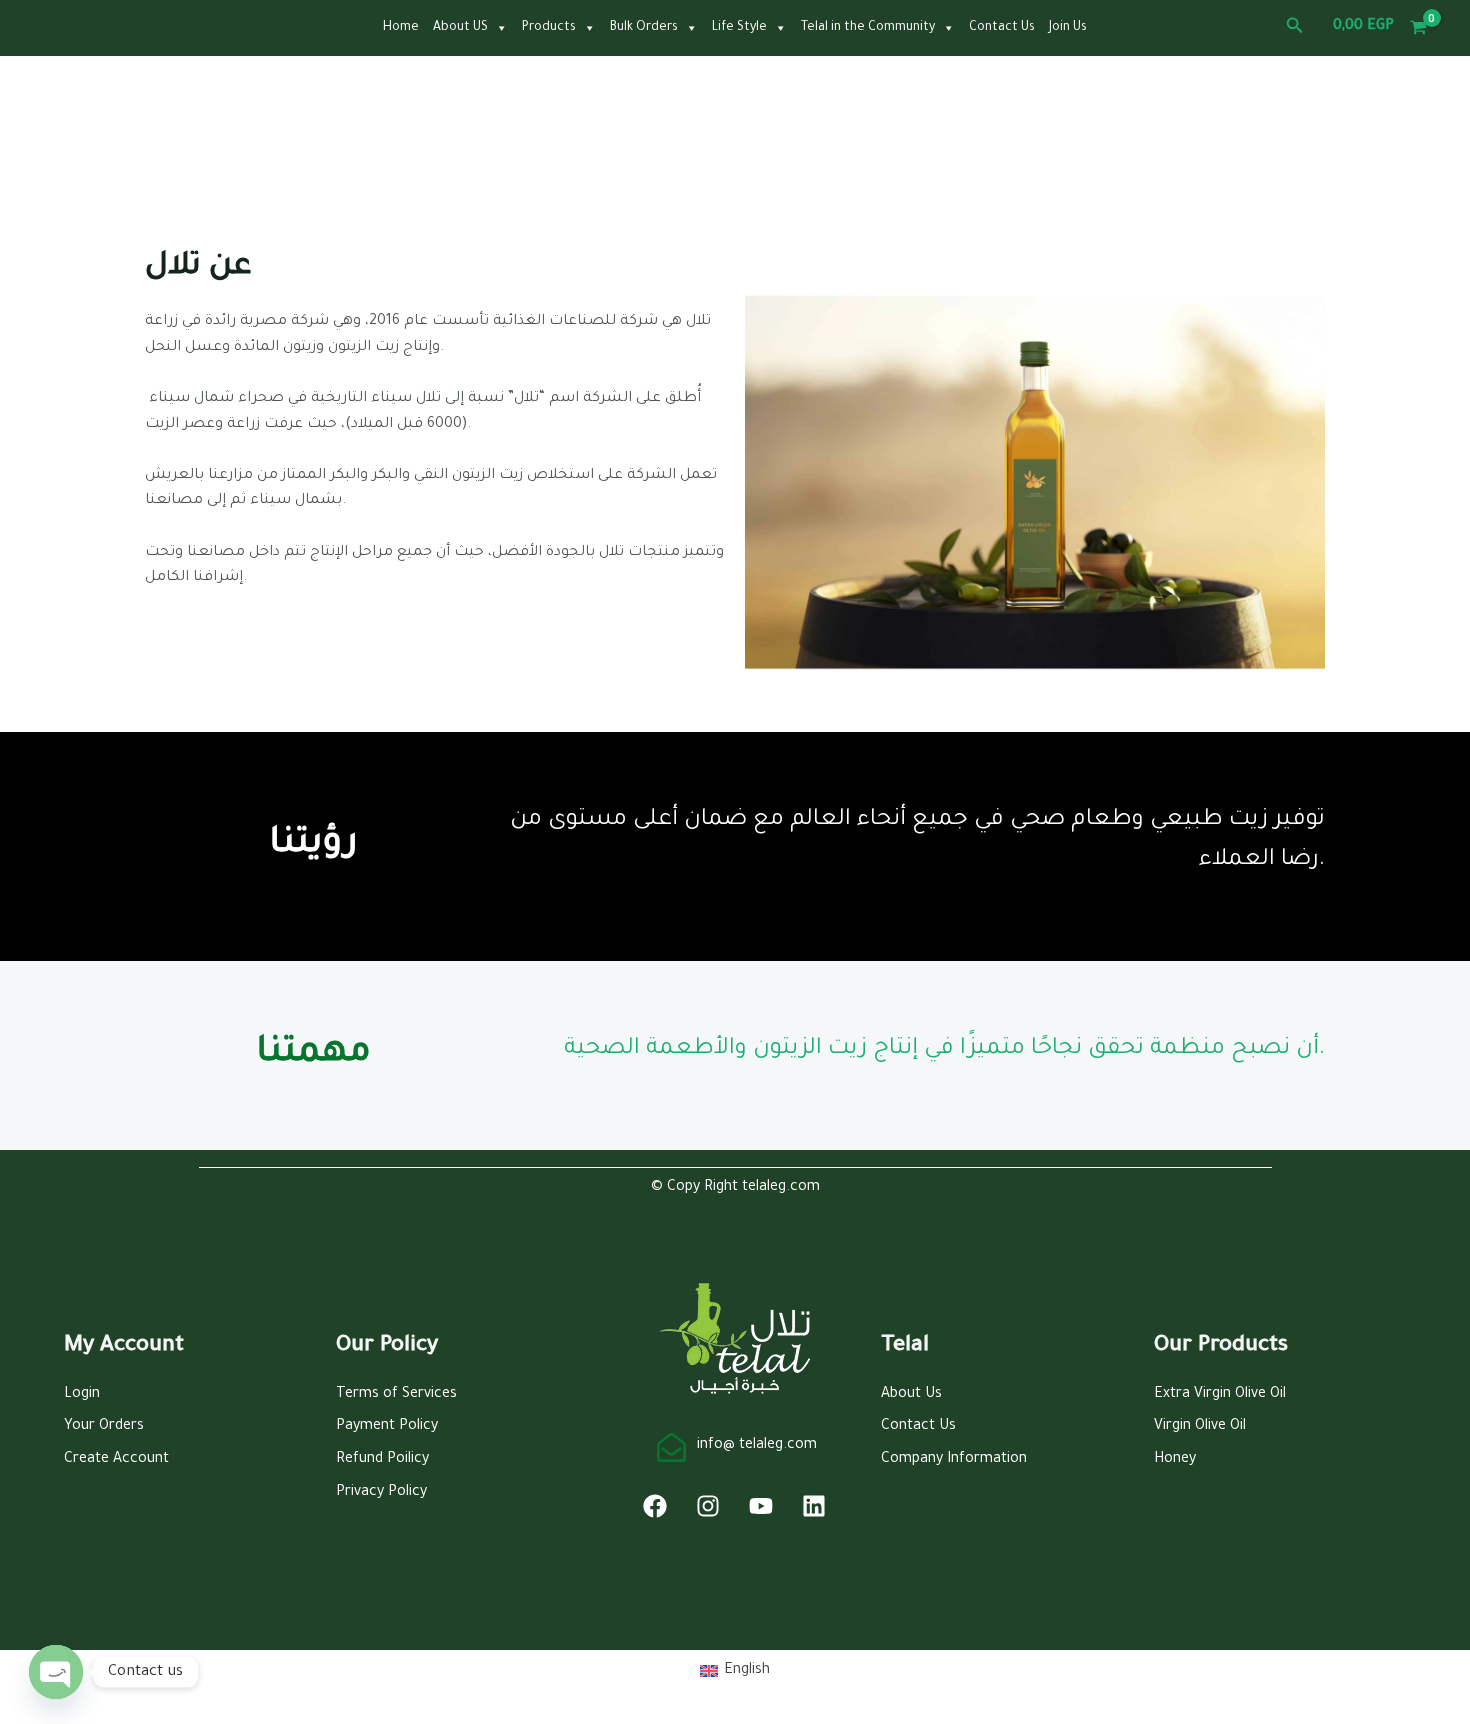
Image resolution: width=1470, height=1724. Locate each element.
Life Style (739, 28)
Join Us (1068, 28)
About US (460, 28)
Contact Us (1002, 28)
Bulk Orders (644, 28)
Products (549, 28)
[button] (1295, 27)
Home (401, 28)
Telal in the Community (868, 28)
